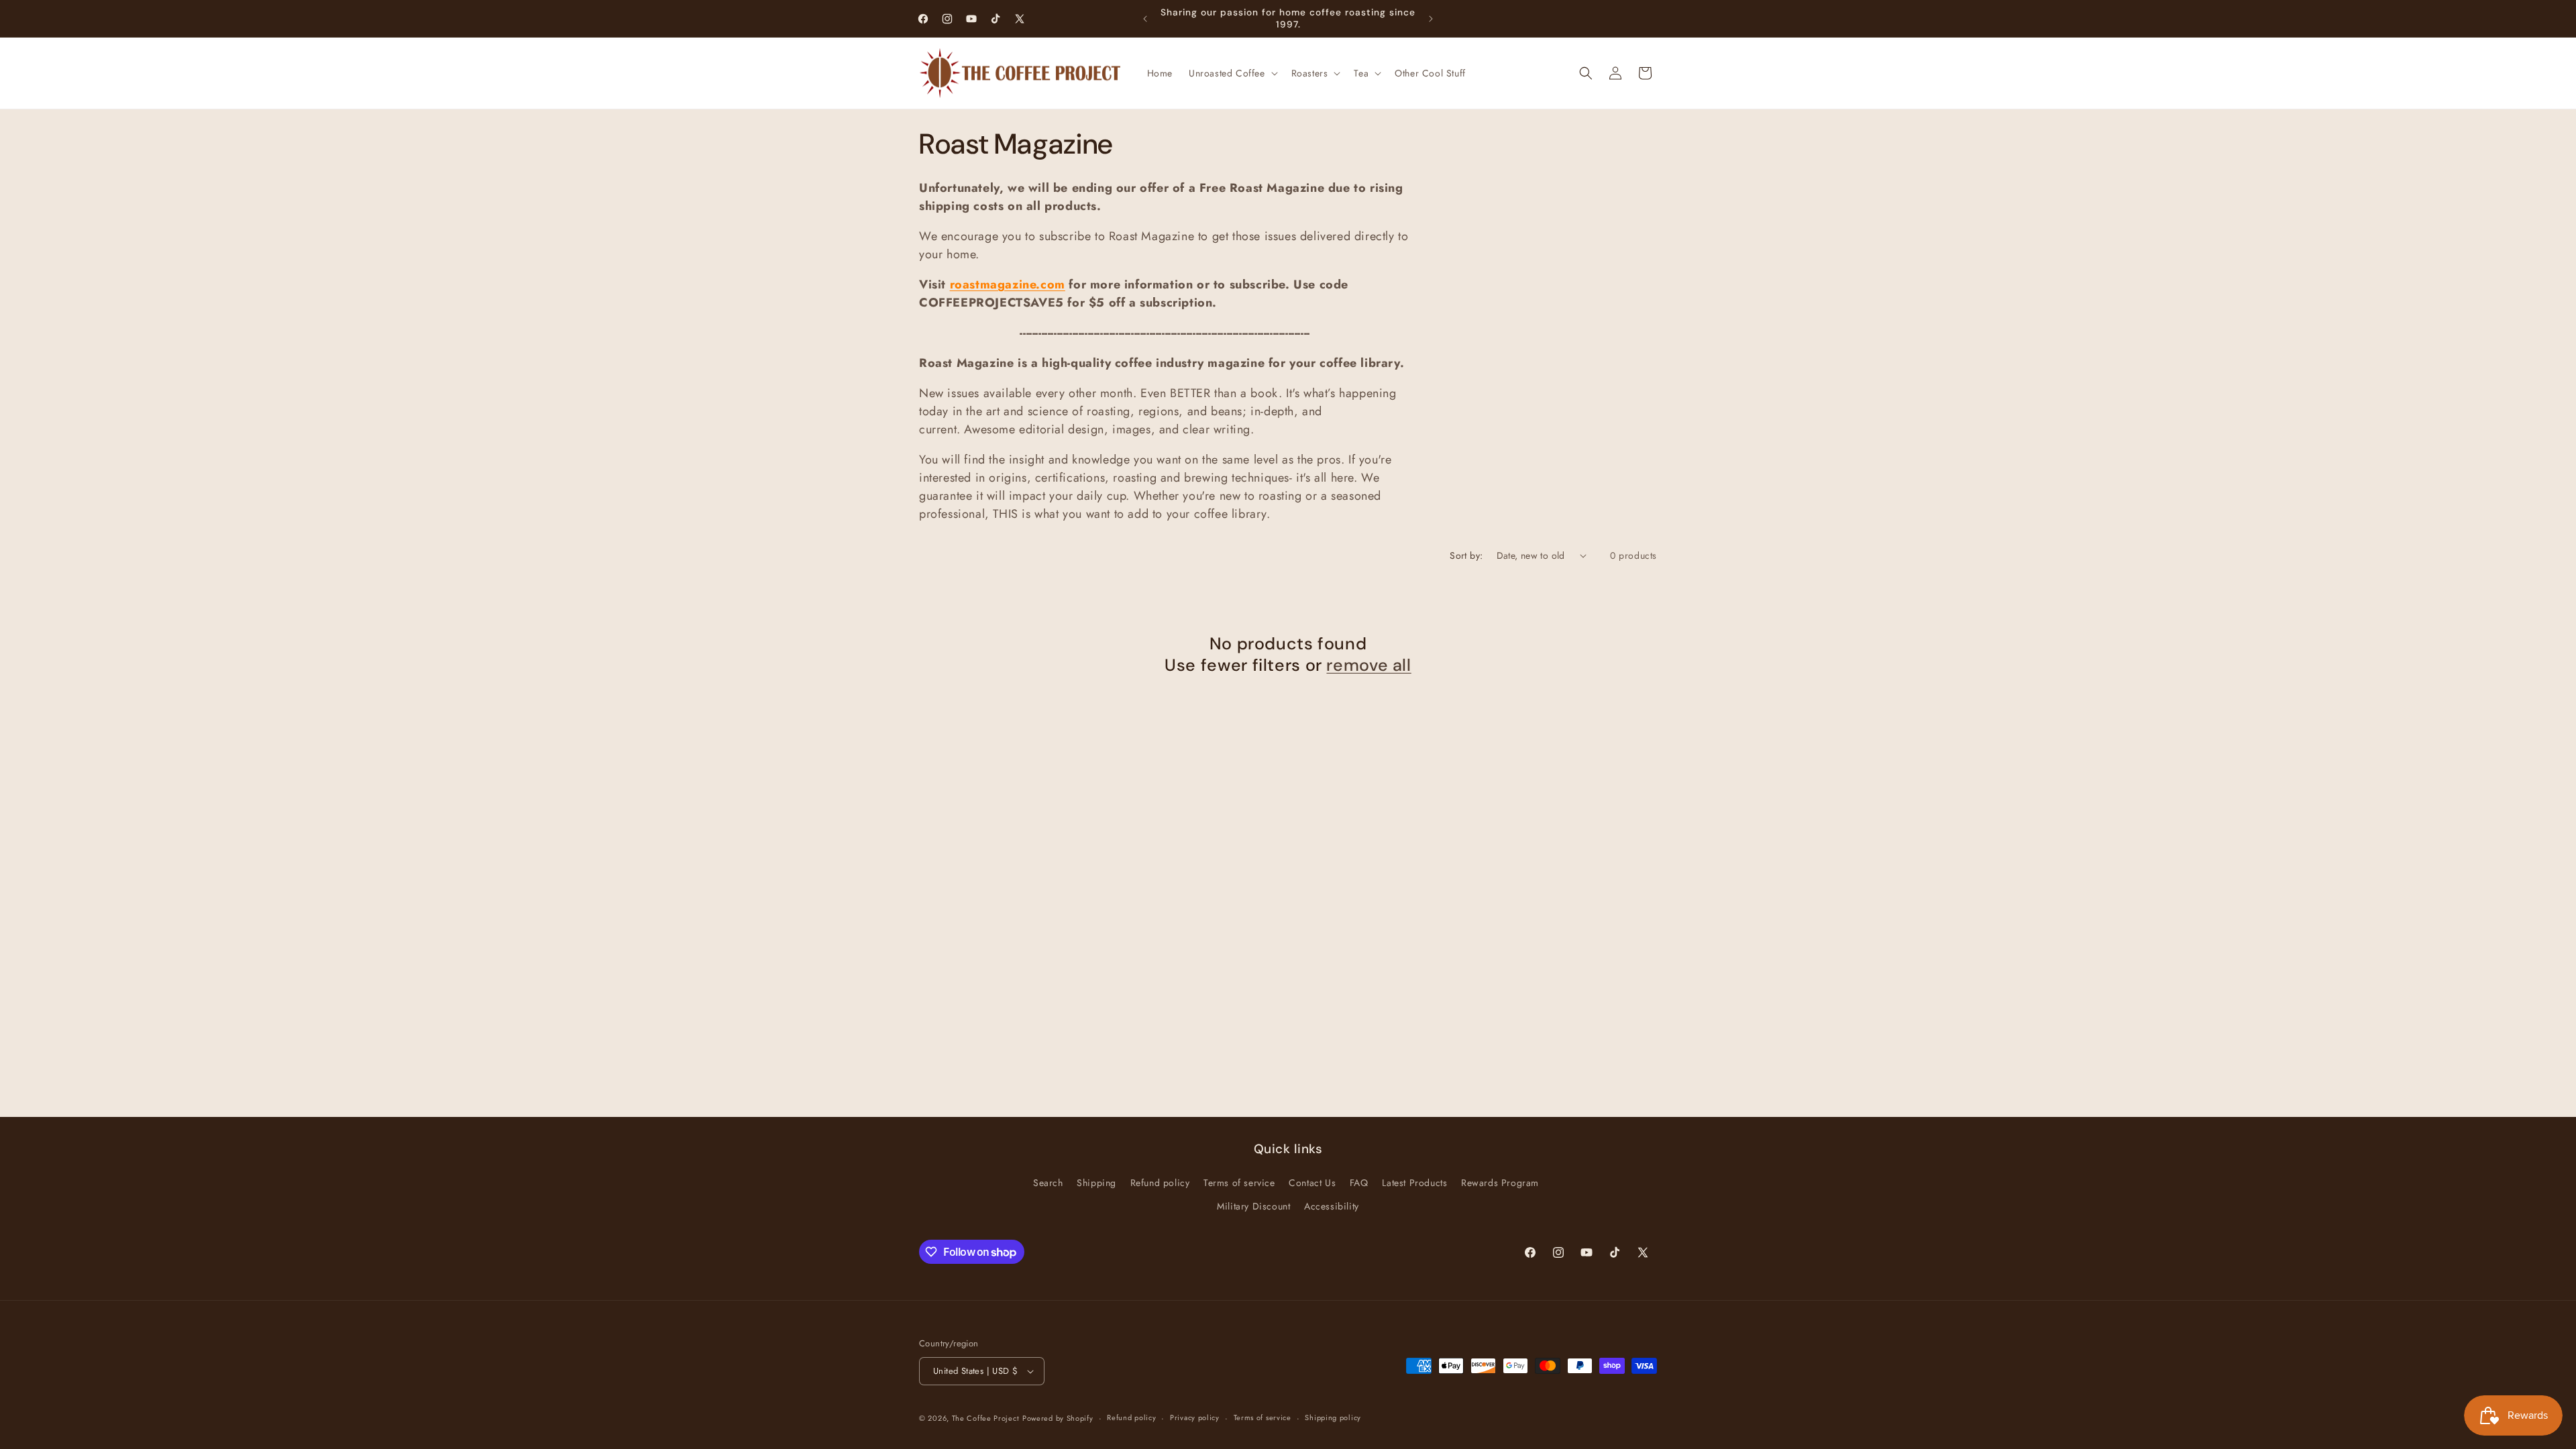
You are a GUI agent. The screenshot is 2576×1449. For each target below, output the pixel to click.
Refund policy (1160, 1183)
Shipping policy (1333, 1417)
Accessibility (1332, 1206)
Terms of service (1239, 1183)
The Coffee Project (986, 1418)
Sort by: (1466, 555)
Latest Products (1414, 1183)
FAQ (1359, 1183)
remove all (1368, 665)
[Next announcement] (1431, 19)
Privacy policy (1195, 1417)
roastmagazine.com (1008, 284)
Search (1048, 1183)
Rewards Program (1500, 1183)
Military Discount (1253, 1206)
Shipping (1096, 1183)
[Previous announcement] (1145, 19)
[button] (1232, 73)
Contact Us (1312, 1183)
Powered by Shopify (1058, 1418)
